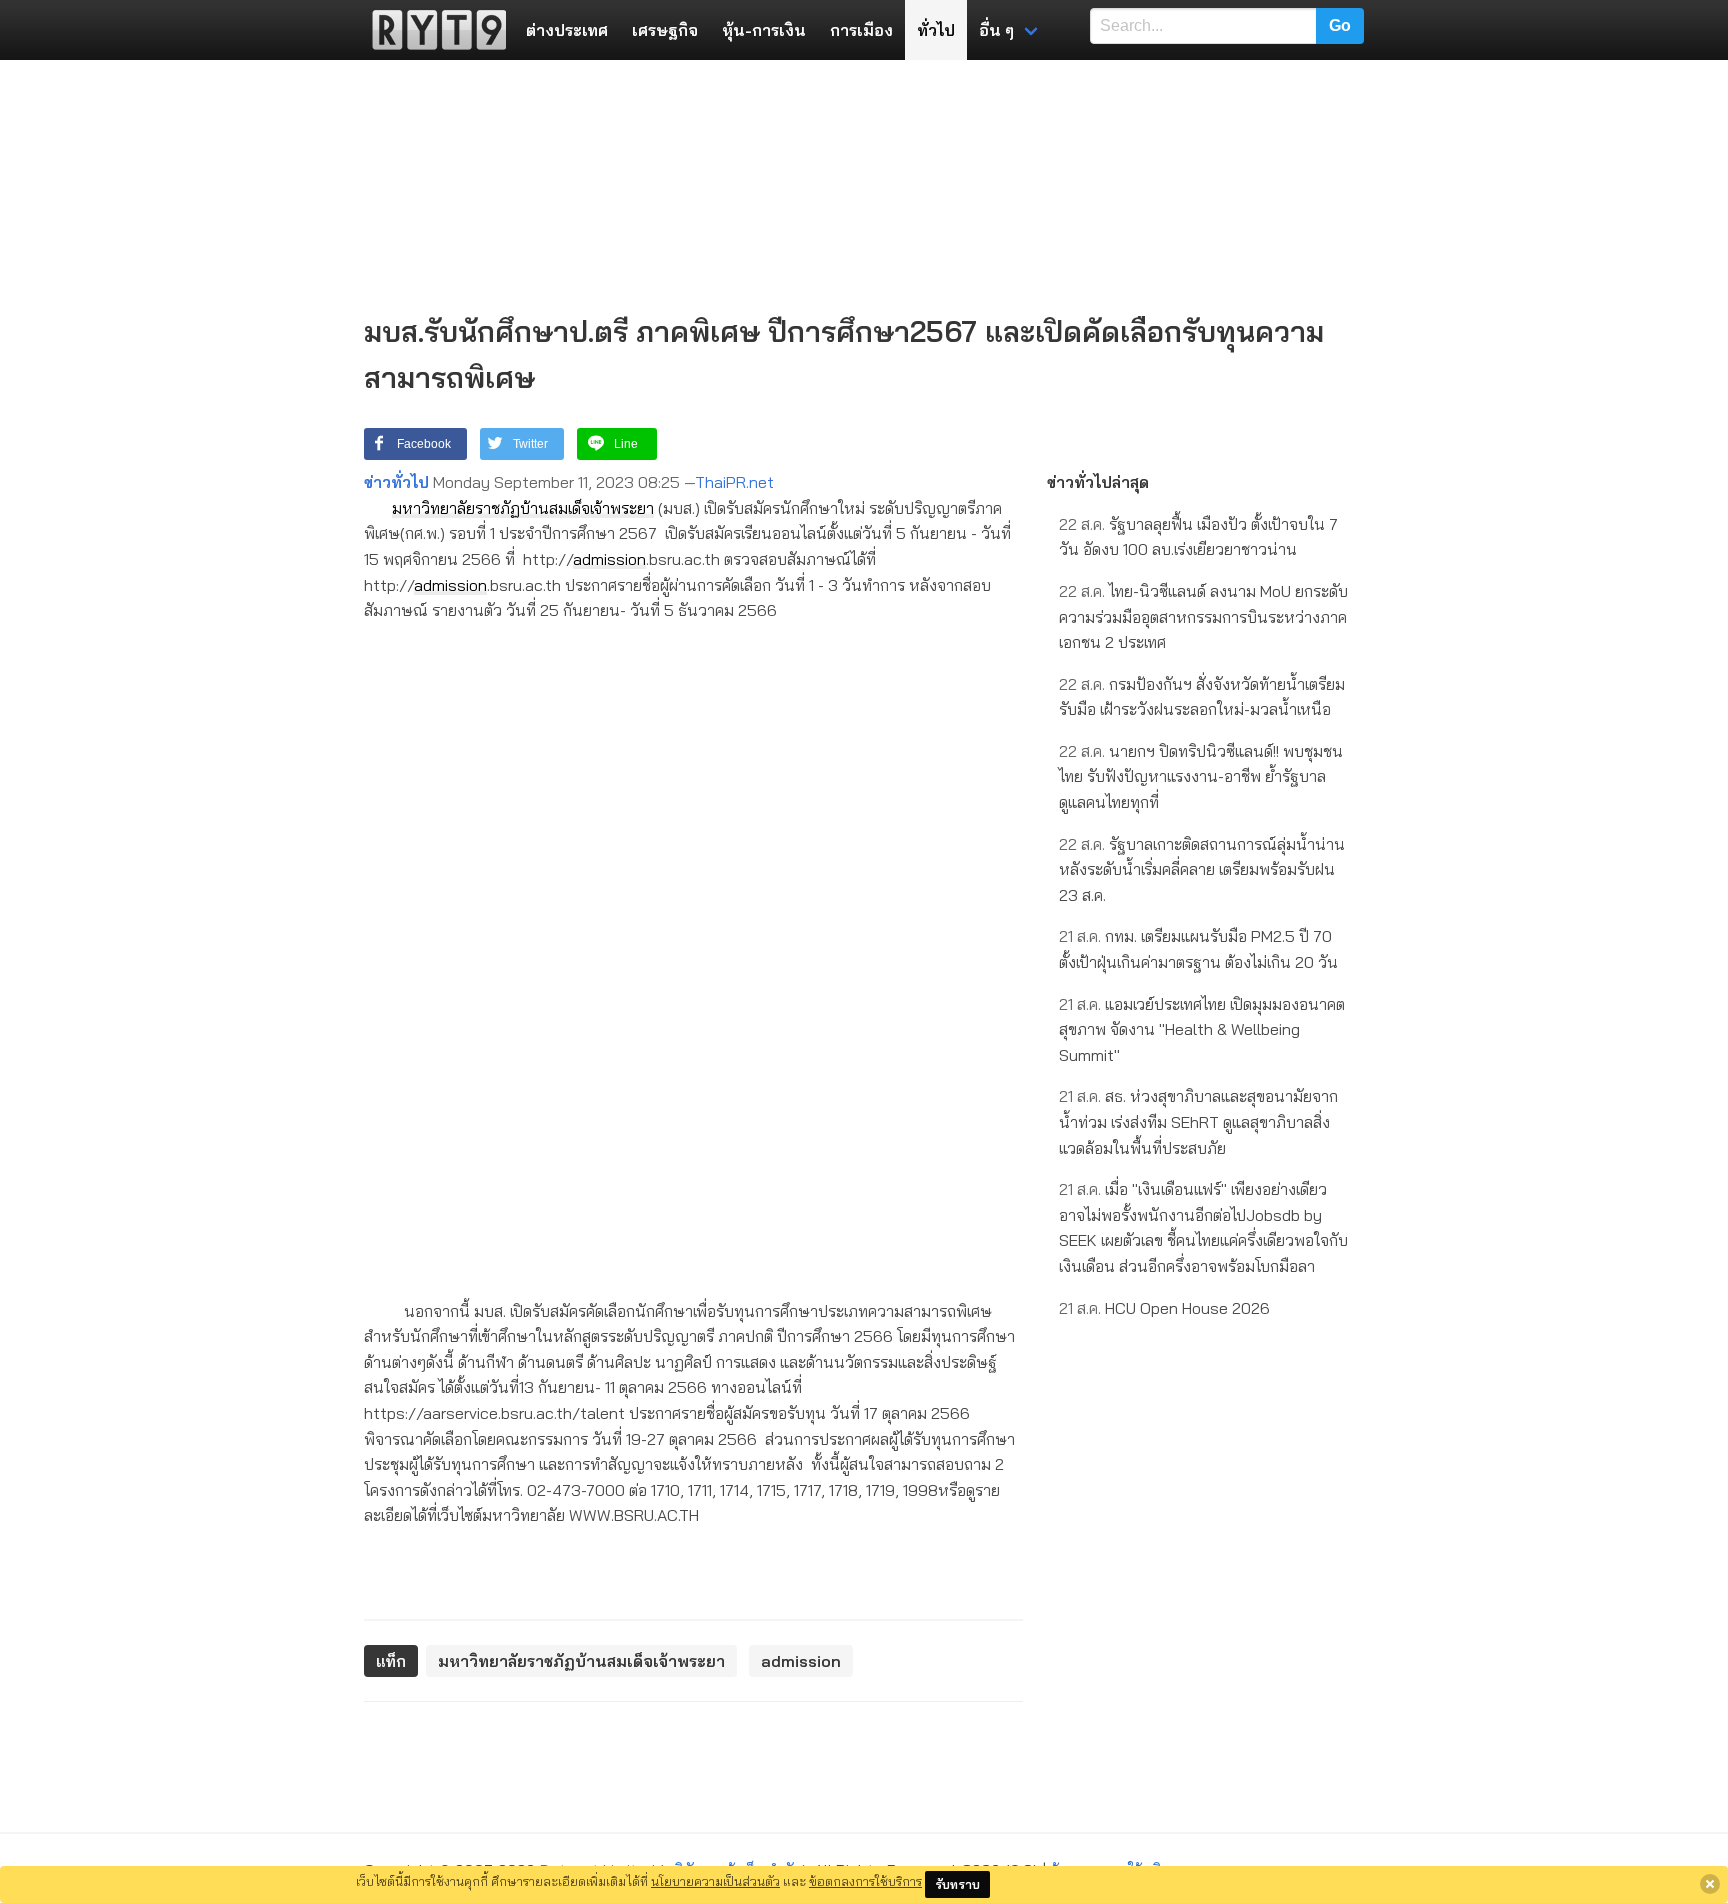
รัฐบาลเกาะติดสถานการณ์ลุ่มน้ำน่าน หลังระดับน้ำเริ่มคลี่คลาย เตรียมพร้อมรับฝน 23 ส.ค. (1202, 869)
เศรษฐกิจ (665, 30)
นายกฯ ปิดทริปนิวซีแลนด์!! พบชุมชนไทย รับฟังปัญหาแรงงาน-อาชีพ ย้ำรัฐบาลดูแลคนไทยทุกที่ (1201, 776)
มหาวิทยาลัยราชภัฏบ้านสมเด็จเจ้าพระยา (523, 508)
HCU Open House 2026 (1164, 1308)
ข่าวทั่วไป (396, 482)
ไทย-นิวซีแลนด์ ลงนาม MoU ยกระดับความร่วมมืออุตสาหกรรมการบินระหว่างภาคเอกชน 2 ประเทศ (1203, 616)
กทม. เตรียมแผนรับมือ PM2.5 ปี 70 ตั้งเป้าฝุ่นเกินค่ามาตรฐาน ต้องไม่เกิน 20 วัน (1198, 949)
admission (609, 559)
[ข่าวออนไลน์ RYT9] (433, 30)
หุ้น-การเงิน (764, 30)
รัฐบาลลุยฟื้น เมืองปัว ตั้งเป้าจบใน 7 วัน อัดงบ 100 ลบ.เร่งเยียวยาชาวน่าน (1198, 537)
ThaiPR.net (734, 482)
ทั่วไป (936, 30)
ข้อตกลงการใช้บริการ (865, 1881)
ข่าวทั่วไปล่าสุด (1098, 482)
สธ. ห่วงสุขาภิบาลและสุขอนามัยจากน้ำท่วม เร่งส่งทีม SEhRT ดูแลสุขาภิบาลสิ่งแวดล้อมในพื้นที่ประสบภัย (1198, 1121)
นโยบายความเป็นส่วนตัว (715, 1881)
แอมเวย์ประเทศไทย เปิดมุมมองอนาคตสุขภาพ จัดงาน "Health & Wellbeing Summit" (1202, 1029)
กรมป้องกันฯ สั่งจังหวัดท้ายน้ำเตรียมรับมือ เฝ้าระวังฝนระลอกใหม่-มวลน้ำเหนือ (1202, 697)
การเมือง (861, 30)
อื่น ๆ (996, 30)
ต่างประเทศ (567, 30)
